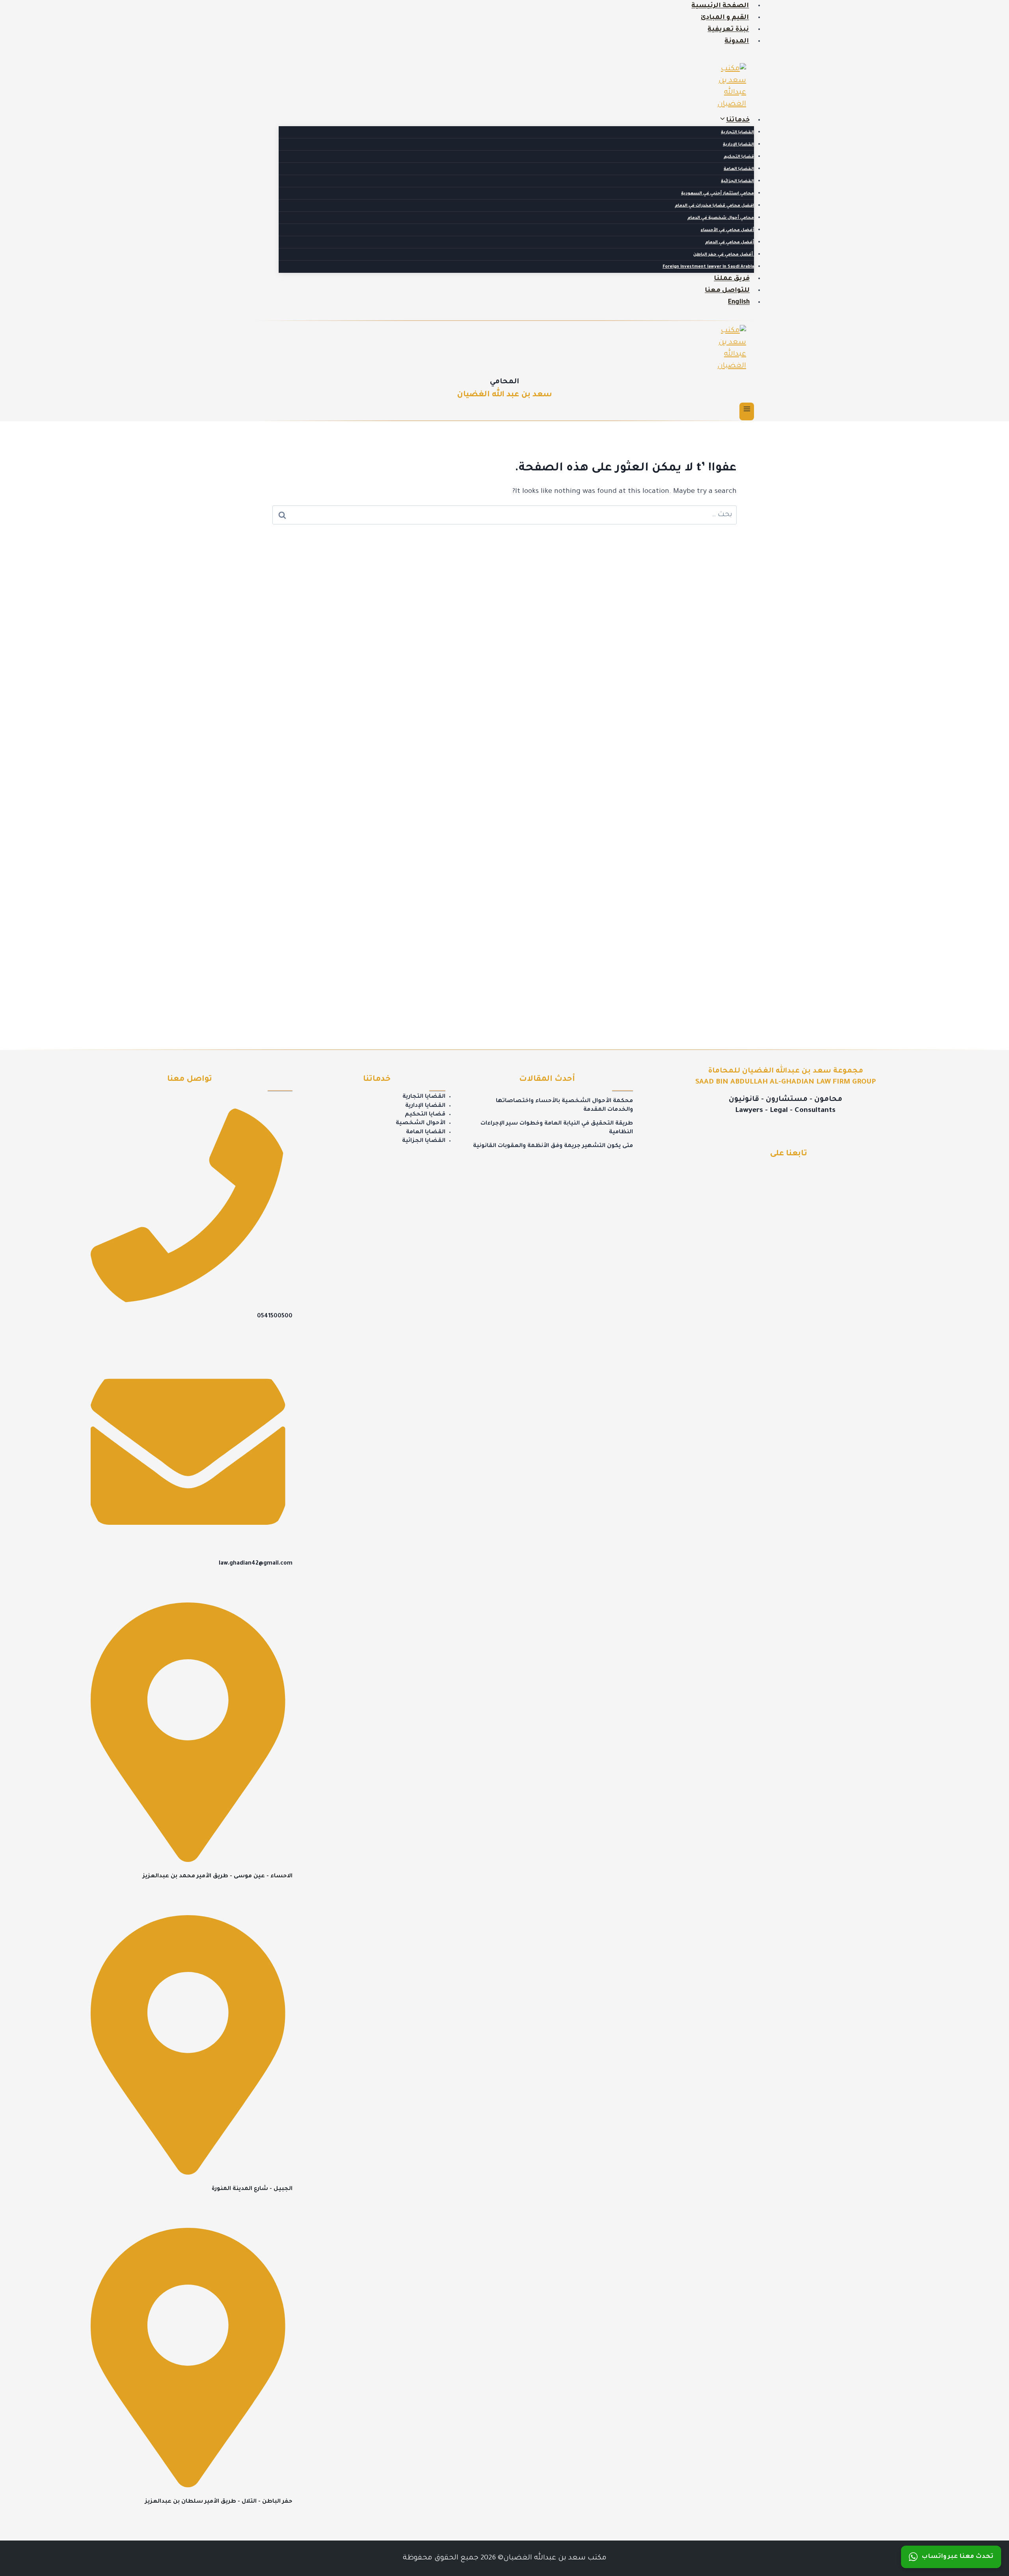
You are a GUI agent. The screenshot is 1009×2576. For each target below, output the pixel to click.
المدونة (737, 41)
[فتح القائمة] (747, 411)
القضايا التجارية (737, 132)
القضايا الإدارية (738, 145)
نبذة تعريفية (728, 30)
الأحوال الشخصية (421, 1123)
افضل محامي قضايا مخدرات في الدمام (714, 206)
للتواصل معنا (727, 291)
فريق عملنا (732, 279)
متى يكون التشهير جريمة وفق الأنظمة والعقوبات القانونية (553, 1146)
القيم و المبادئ (725, 18)
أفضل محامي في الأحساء (727, 230)
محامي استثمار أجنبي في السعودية (718, 194)
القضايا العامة (739, 169)
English (739, 302)
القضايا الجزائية (737, 181)
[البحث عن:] (504, 515)
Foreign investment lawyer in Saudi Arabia (708, 267)
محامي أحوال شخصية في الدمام (721, 218)
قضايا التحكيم (739, 157)
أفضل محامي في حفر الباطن (724, 255)
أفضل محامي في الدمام (730, 242)
